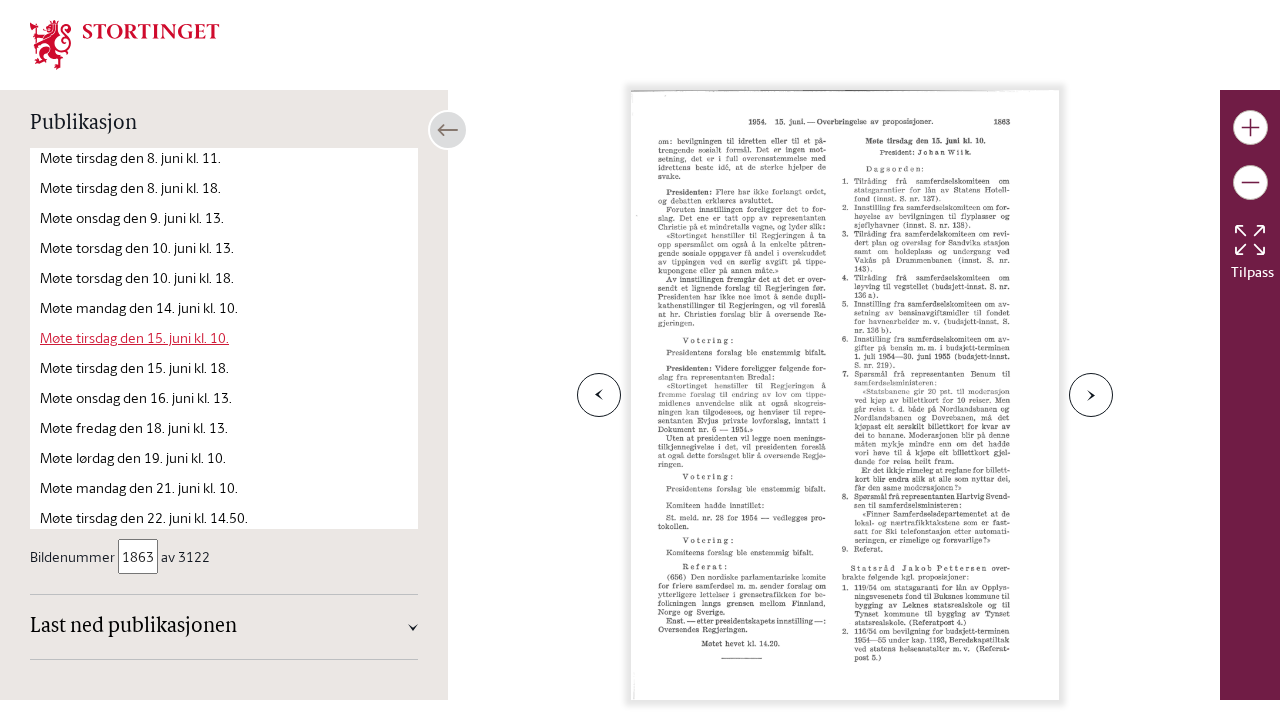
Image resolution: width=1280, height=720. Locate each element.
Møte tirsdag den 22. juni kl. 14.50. (144, 517)
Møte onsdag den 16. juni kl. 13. (136, 397)
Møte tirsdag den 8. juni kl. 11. (130, 157)
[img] (125, 43)
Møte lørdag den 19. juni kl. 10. (133, 457)
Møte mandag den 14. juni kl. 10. (139, 307)
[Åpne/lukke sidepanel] (448, 130)
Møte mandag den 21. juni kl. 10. (139, 487)
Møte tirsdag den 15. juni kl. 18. (134, 367)
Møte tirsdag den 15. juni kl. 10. (134, 337)
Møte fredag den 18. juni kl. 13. (134, 427)
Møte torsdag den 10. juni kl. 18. (137, 277)
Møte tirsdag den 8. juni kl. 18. (130, 187)
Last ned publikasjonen (133, 627)
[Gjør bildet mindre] (1250, 182)
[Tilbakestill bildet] (1250, 240)
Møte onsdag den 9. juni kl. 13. (132, 217)
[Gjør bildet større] (1250, 127)
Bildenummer (72, 556)
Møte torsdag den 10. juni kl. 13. (137, 247)
